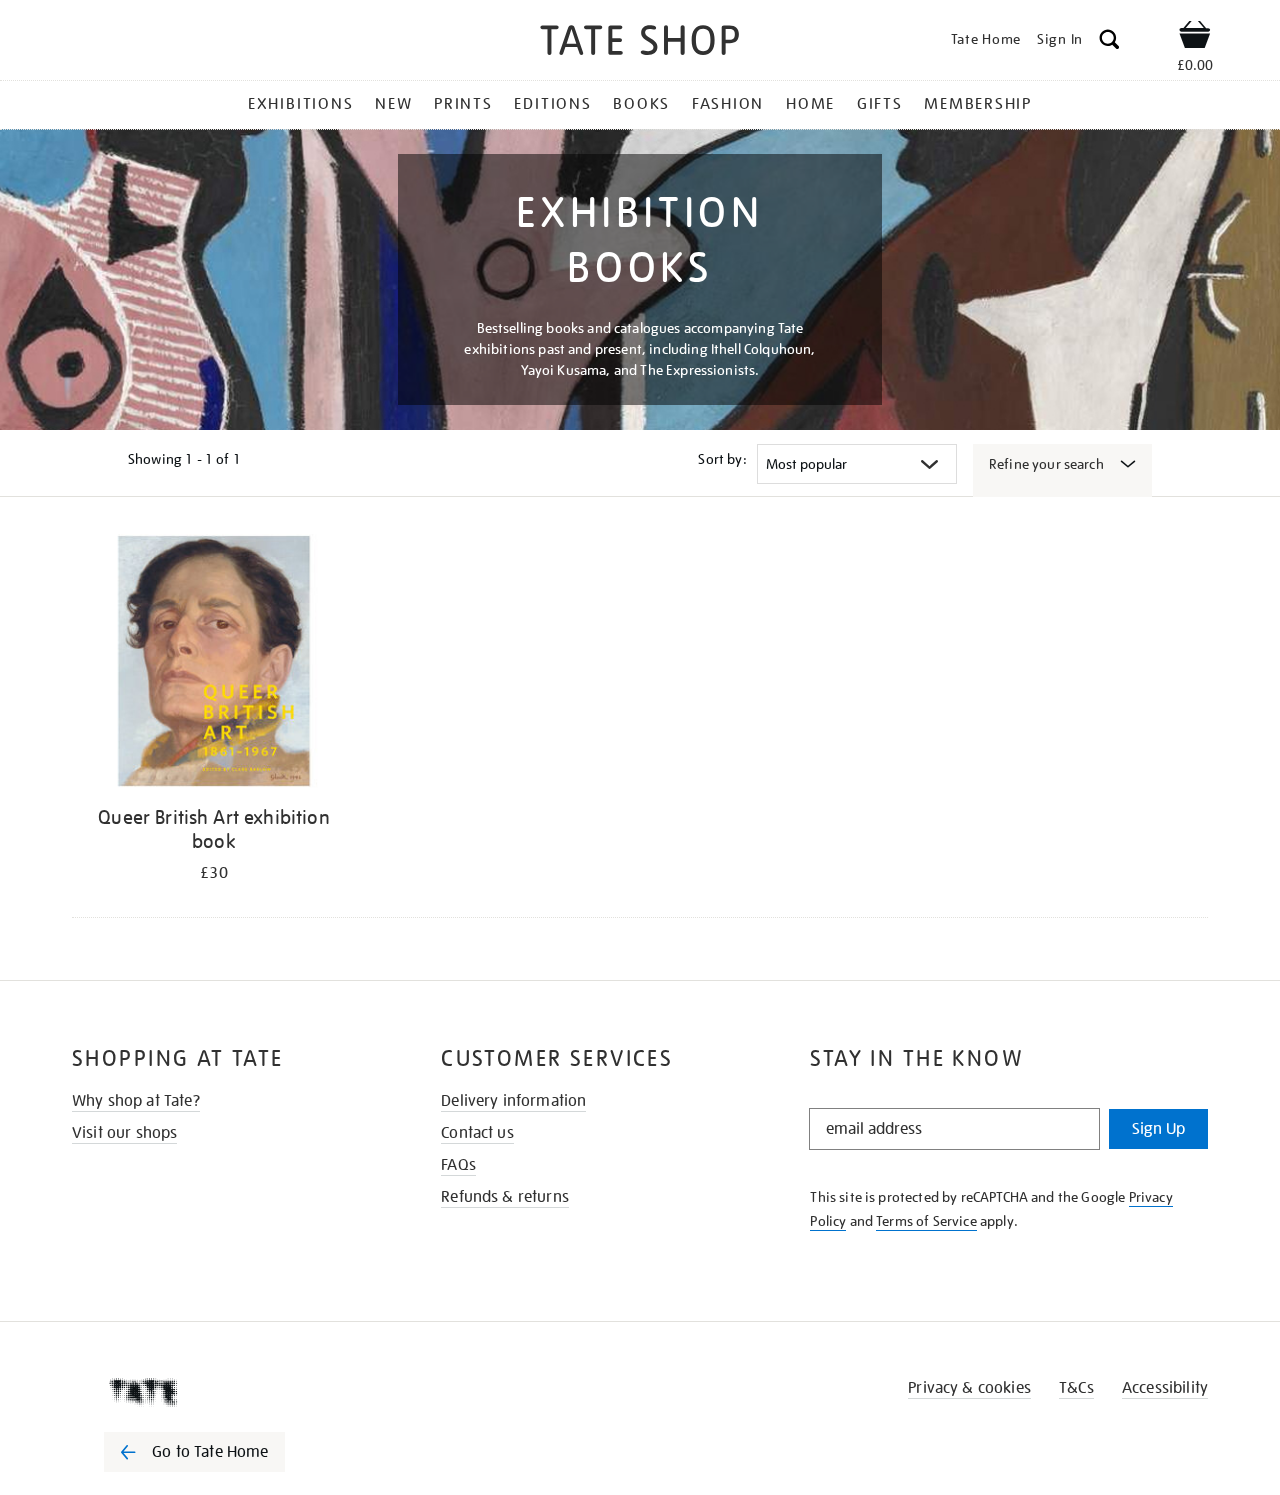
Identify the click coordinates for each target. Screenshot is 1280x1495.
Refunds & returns (505, 1197)
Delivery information (513, 1101)
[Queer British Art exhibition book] (214, 664)
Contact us (477, 1133)
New (393, 104)
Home (810, 104)
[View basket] (1195, 38)
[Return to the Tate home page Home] (640, 43)
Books (641, 104)
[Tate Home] (230, 1392)
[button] (1109, 42)
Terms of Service (926, 1221)
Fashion (728, 104)
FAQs (458, 1165)
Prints (463, 104)
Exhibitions (300, 104)
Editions (552, 104)
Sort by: (722, 459)
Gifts (880, 104)
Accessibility (1165, 1388)
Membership (978, 104)
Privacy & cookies (969, 1388)
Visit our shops (124, 1133)
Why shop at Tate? (136, 1101)
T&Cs (1076, 1388)
